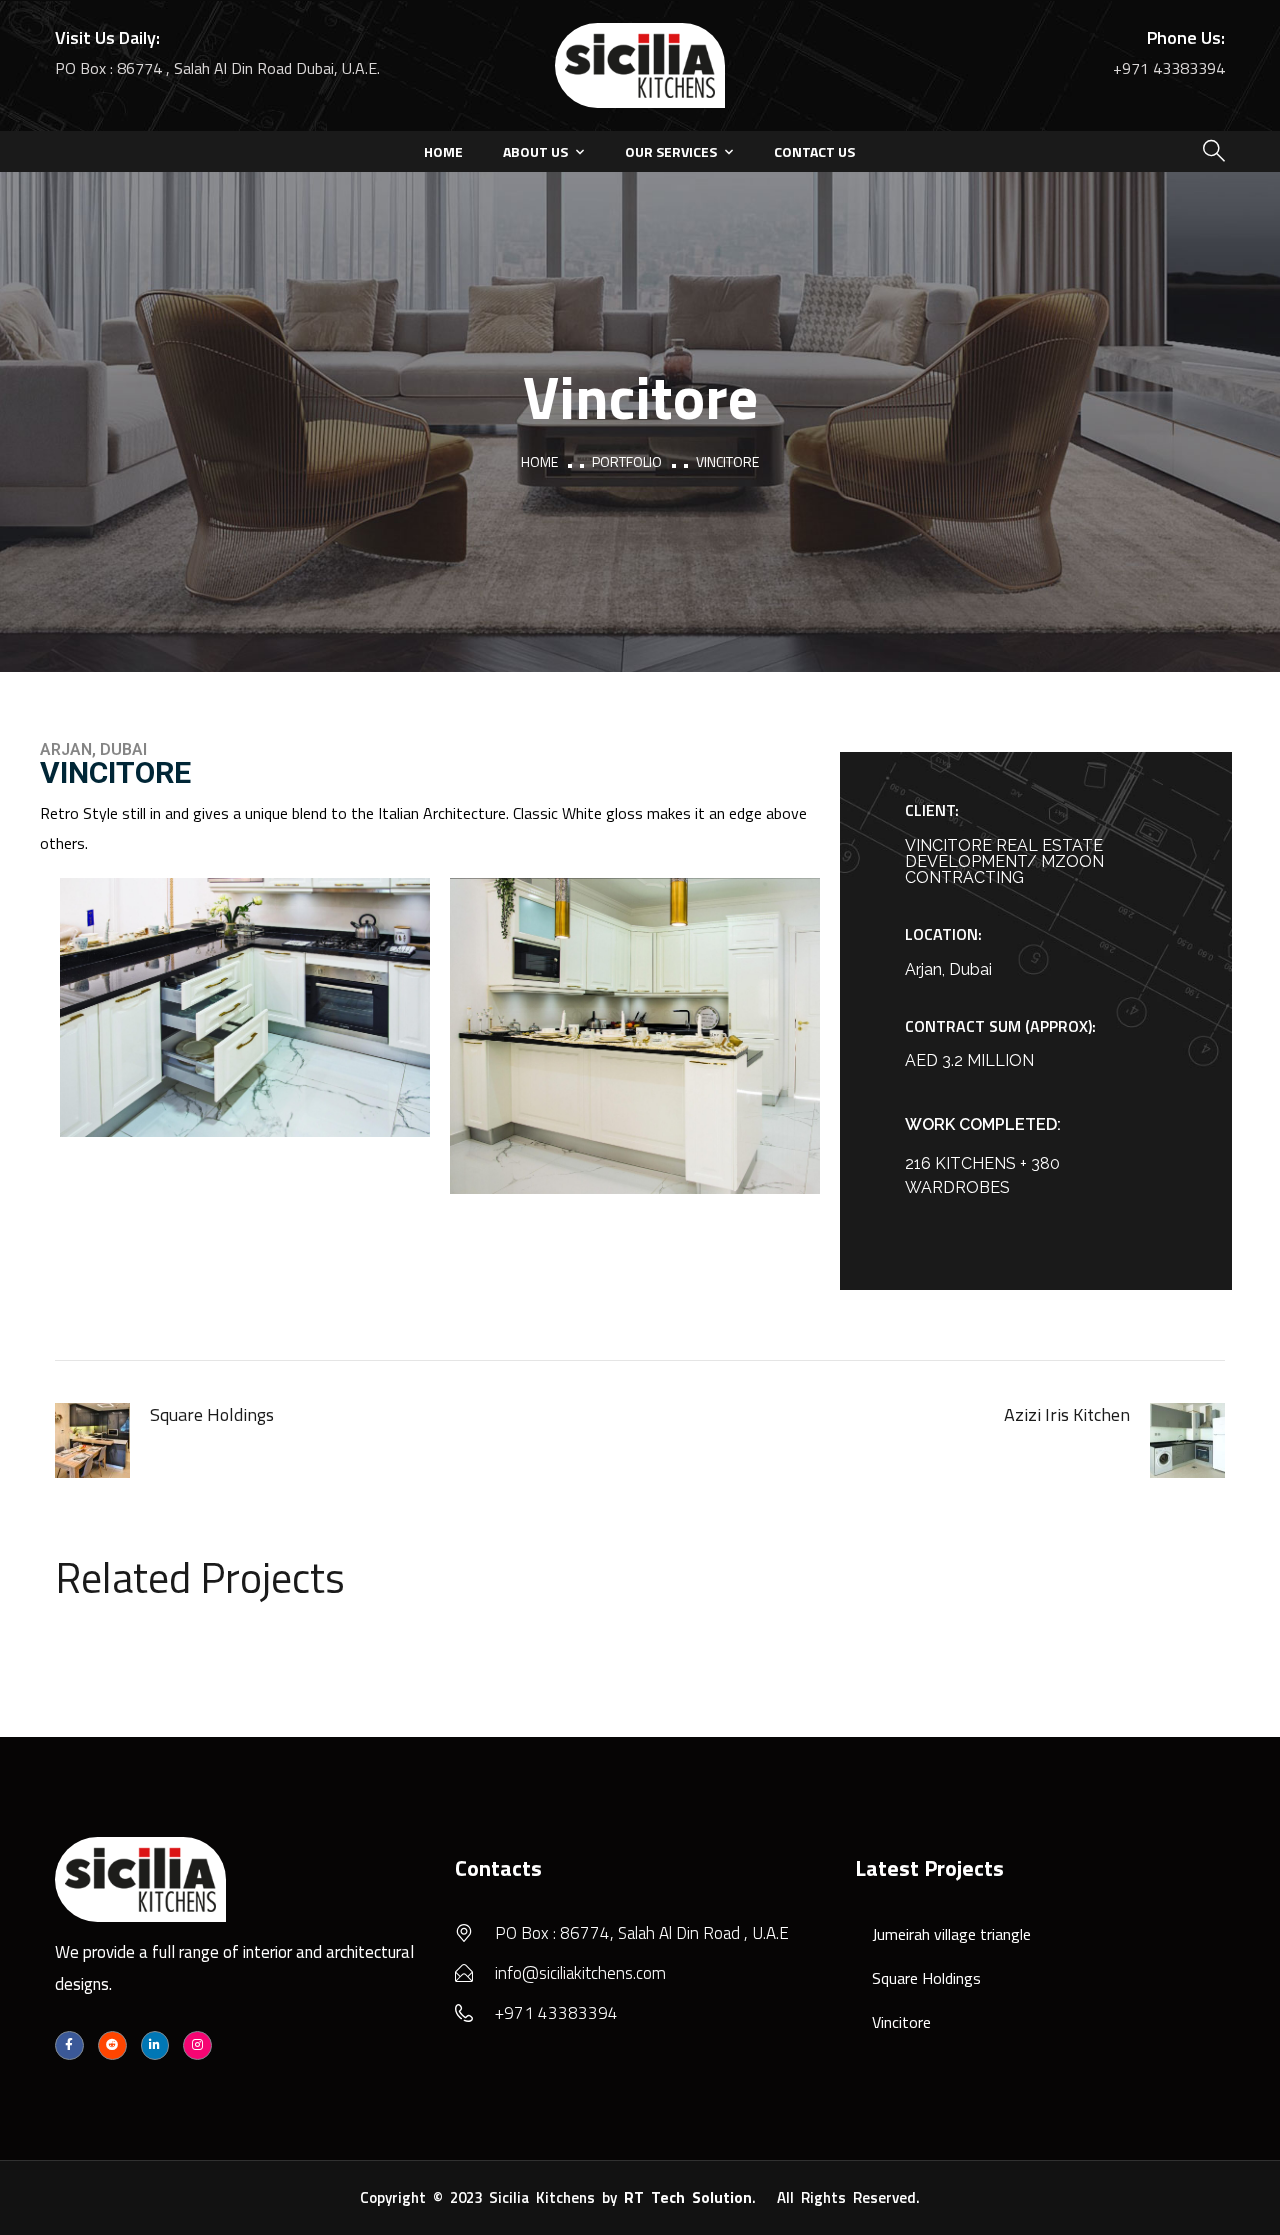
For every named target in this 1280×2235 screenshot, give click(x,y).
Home (443, 151)
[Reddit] (112, 2045)
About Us (535, 151)
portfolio (627, 461)
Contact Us (814, 151)
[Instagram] (197, 2045)
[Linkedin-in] (155, 2045)
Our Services (671, 151)
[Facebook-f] (69, 2045)
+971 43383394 (1169, 68)
